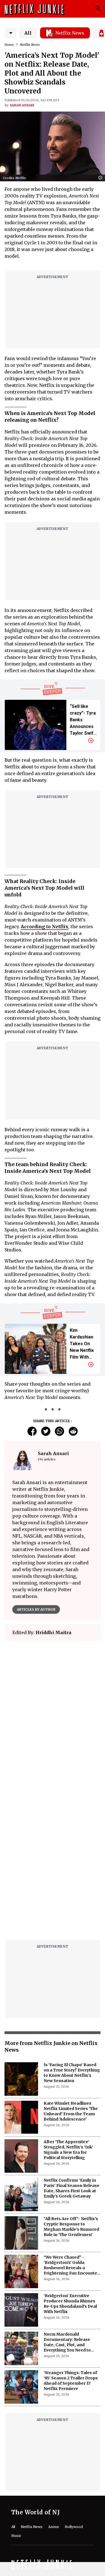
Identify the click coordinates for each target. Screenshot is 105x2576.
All (28, 33)
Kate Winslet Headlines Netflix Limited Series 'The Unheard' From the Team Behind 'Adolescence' (71, 2111)
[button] (102, 178)
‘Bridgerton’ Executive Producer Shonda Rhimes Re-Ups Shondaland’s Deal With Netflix (70, 2304)
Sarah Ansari (22, 105)
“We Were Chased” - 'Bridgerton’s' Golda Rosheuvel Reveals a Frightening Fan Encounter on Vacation (71, 2265)
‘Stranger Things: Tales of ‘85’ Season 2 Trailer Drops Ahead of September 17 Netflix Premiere (71, 2381)
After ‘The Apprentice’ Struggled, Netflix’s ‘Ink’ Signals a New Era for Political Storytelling (68, 2150)
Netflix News (30, 45)
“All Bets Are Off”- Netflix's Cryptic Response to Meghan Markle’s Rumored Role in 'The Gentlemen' (71, 2227)
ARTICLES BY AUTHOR (36, 1609)
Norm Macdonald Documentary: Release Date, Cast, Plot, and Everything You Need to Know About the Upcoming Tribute (71, 2342)
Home (9, 45)
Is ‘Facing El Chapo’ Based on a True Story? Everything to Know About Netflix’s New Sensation (72, 2073)
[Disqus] (53, 1865)
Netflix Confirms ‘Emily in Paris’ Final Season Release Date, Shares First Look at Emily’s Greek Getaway (72, 2188)
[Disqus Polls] (53, 1715)
